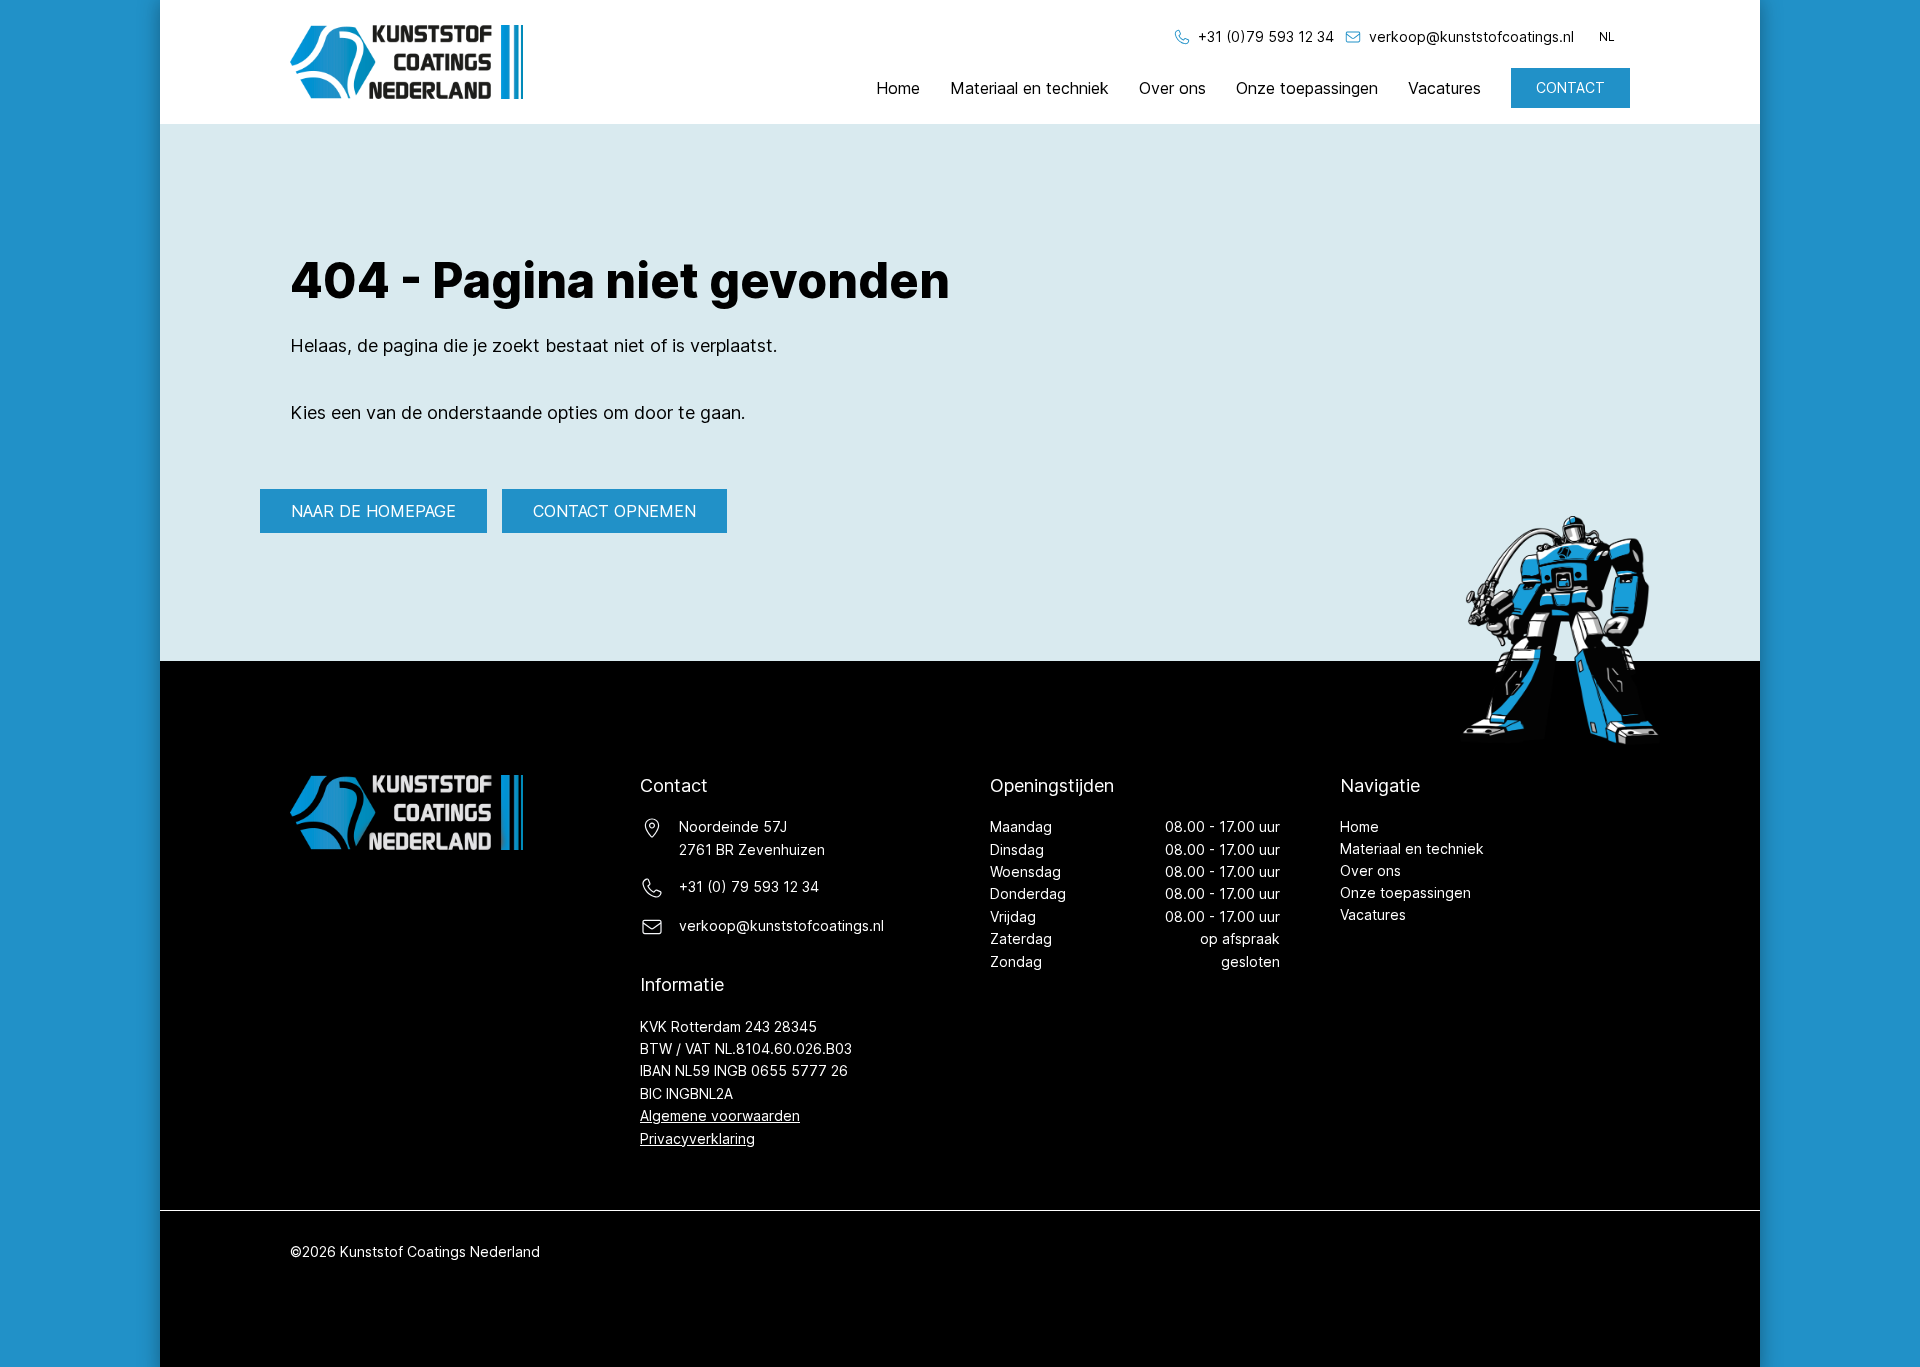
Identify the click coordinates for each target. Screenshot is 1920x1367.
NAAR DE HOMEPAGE (373, 511)
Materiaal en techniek (1029, 88)
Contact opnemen (614, 511)
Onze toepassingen (1307, 88)
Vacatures (1444, 88)
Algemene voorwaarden (720, 1115)
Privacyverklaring (697, 1138)
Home (898, 88)
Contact (1570, 87)
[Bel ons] (1182, 37)
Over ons (1172, 88)
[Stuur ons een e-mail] (1353, 37)
